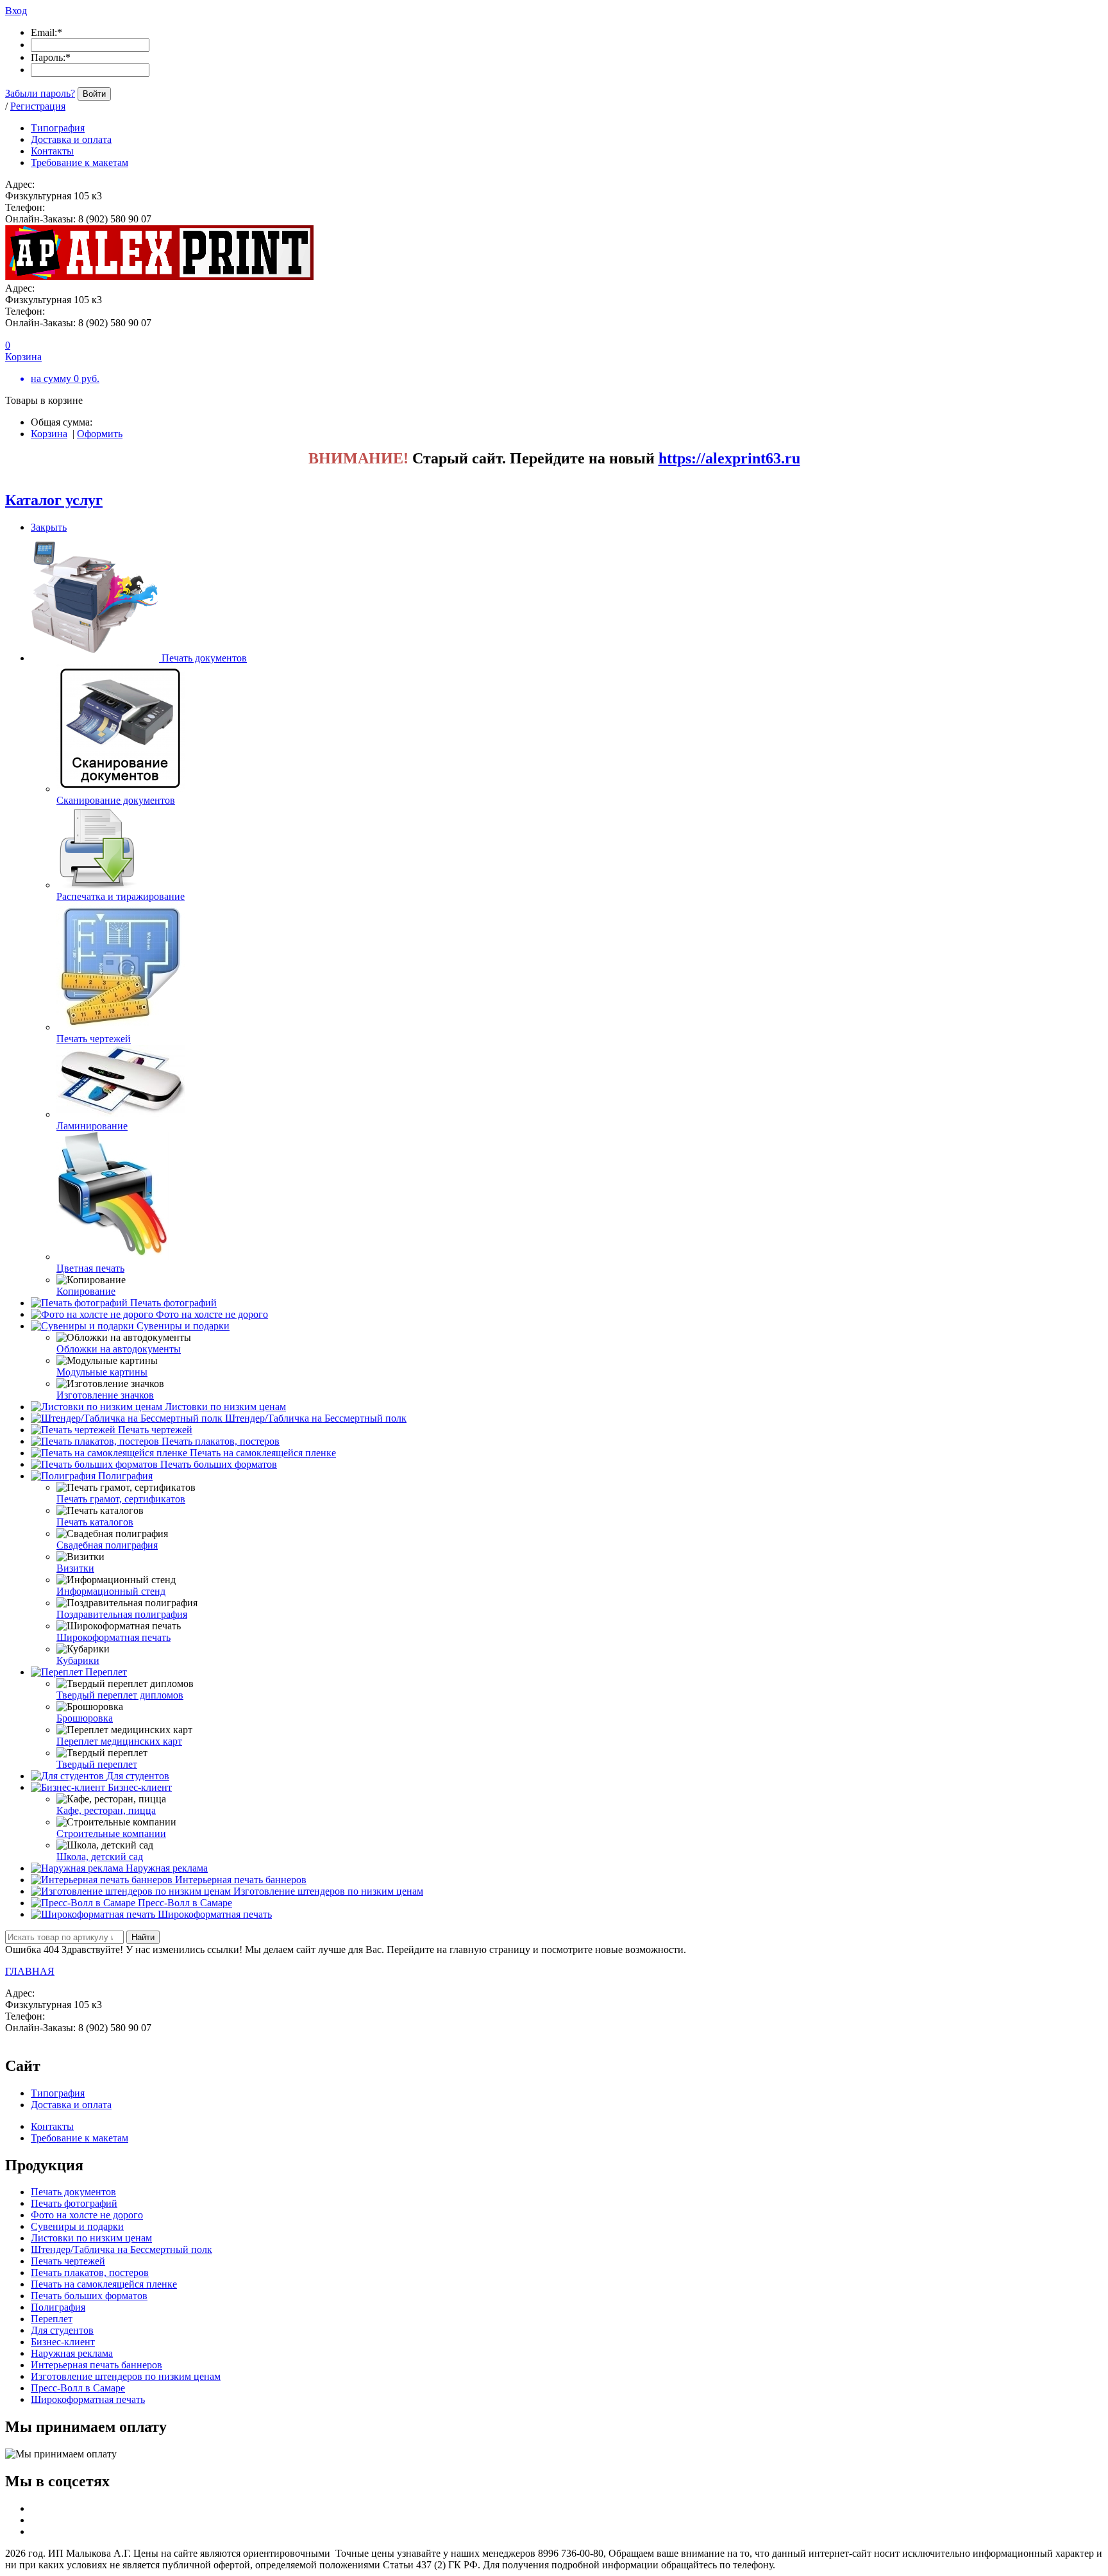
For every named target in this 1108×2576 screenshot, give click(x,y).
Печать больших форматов (219, 1464)
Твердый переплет (97, 1764)
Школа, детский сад (100, 1857)
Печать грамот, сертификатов (121, 1499)
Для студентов (138, 1776)
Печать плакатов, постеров (221, 1441)
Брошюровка (85, 1718)
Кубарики (78, 1660)
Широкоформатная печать (113, 1637)
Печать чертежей (94, 1039)
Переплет (106, 1672)
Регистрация (38, 106)
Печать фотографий (173, 1303)
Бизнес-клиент (140, 1787)
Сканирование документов (116, 800)
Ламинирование (92, 1126)
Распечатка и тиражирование (121, 896)
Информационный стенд (111, 1591)
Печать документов (204, 658)
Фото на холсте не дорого (212, 1314)
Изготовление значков (105, 1395)
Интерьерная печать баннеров (241, 1880)
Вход (16, 11)
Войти (94, 94)
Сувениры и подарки (183, 1326)
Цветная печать (90, 1268)
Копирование (86, 1291)
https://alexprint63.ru (729, 458)
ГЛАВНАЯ (30, 1971)
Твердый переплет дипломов (120, 1695)
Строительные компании (111, 1833)
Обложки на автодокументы (119, 1349)
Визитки (75, 1568)
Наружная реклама (167, 1868)
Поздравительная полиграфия (122, 1614)
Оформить (100, 434)
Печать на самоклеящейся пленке (263, 1453)
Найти (143, 1937)
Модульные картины (102, 1372)
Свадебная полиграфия (107, 1545)
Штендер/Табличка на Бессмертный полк (316, 1418)
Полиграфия (125, 1476)
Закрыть (49, 527)
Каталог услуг (54, 500)
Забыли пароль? (40, 93)
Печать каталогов (95, 1522)
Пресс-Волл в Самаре (185, 1903)
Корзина (49, 434)
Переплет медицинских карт (119, 1741)
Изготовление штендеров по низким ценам (328, 1891)
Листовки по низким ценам (225, 1407)
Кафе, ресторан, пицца (106, 1810)
